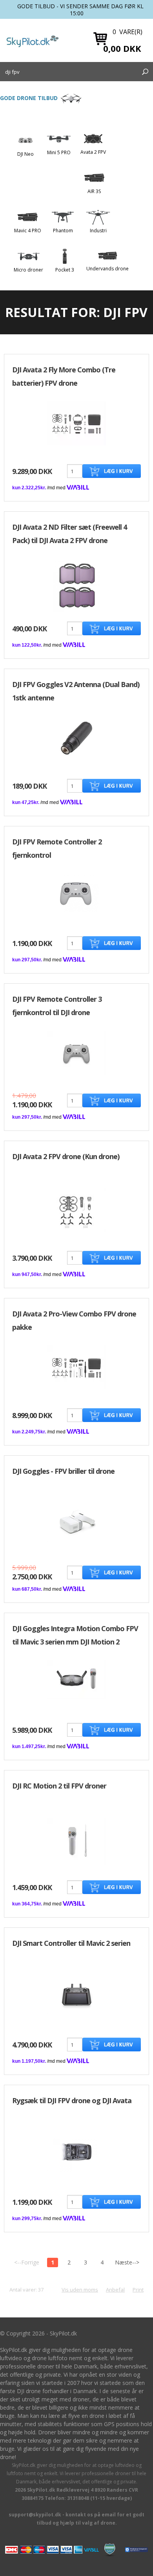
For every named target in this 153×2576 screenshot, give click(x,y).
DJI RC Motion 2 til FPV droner (59, 1786)
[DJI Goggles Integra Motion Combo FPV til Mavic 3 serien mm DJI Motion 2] (76, 1679)
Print (138, 2290)
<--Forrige (27, 2262)
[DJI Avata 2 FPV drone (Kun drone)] (76, 1210)
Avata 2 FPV (93, 152)
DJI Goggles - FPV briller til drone (63, 1471)
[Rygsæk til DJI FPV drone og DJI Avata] (76, 2151)
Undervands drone (107, 269)
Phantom (63, 231)
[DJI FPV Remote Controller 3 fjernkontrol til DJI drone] (76, 1053)
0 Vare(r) (127, 32)
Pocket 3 (65, 270)
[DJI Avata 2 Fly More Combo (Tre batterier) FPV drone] (76, 423)
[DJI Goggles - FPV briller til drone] (76, 1522)
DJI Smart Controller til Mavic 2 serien (71, 1943)
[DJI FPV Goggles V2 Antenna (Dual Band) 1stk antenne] (76, 737)
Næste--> (127, 2262)
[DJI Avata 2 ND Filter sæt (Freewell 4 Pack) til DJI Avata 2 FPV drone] (77, 586)
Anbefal (115, 2290)
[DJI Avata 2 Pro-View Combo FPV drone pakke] (76, 1367)
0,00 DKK (122, 48)
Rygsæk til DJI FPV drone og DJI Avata (72, 2100)
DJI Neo (25, 154)
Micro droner (28, 270)
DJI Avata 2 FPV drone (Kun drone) (66, 1156)
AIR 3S (94, 191)
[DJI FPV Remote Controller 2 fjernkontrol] (76, 892)
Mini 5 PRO (59, 152)
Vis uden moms (80, 2290)
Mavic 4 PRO (28, 231)
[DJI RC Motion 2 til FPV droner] (76, 1840)
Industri (98, 231)
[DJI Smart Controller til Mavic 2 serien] (76, 1994)
